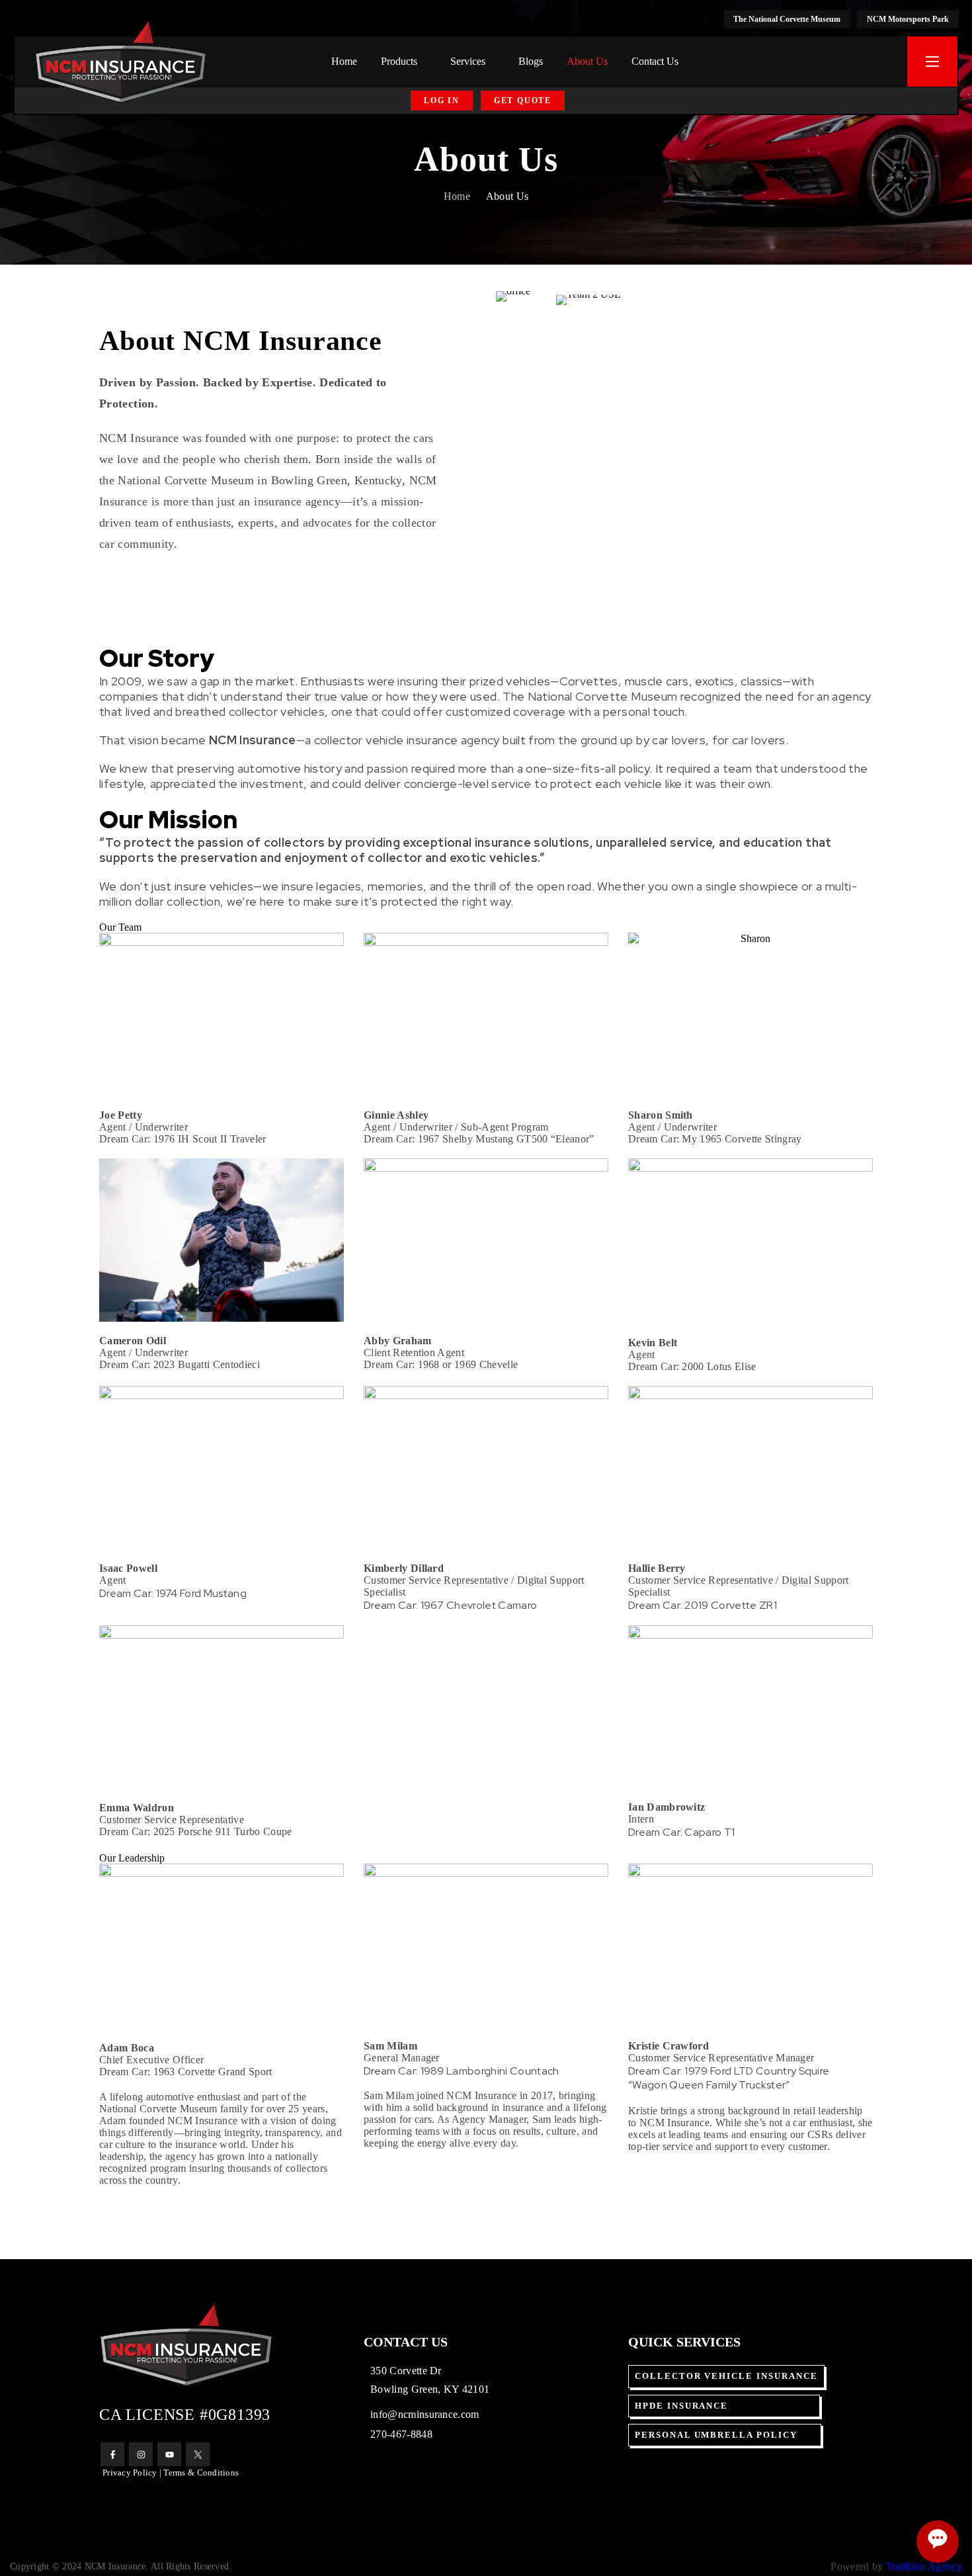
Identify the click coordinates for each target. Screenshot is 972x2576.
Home (457, 196)
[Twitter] (198, 2454)
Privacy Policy (130, 2472)
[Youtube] (169, 2454)
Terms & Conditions (201, 2472)
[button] (442, 101)
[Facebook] (112, 2454)
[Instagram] (141, 2454)
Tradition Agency (924, 2566)
